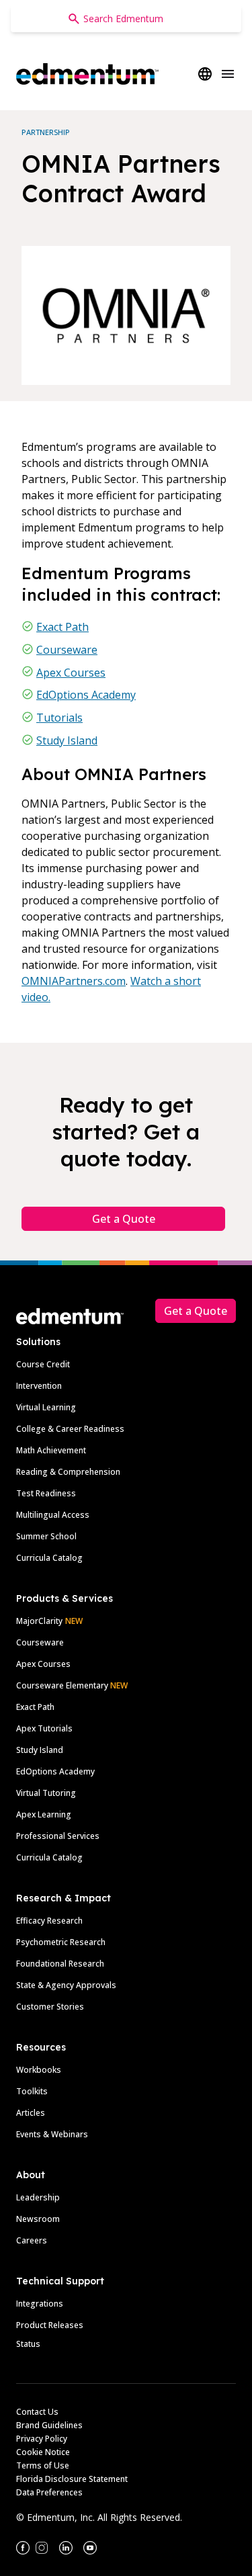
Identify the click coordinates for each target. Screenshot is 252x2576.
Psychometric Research (61, 1942)
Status (28, 2344)
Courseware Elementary (72, 1685)
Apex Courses (71, 673)
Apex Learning (44, 1814)
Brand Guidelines (49, 2425)
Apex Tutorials (44, 1728)
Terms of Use (43, 2465)
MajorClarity (39, 1621)
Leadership (38, 2197)
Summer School (46, 1536)
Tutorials (59, 718)
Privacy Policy (42, 2439)
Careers (32, 2240)
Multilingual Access (53, 1515)
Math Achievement (51, 1450)
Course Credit (43, 1364)
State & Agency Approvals (66, 1985)
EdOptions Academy (86, 695)
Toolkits (32, 2091)
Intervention (39, 1386)
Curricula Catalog (49, 1558)
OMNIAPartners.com (74, 981)
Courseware (67, 650)
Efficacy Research (49, 1921)
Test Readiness (46, 1493)
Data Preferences (49, 2492)
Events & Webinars (52, 2134)
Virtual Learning (46, 1407)
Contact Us (37, 2412)
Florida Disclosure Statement (72, 2479)
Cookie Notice (43, 2452)
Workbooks (39, 2070)
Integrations (40, 2304)
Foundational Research (60, 1964)
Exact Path (62, 627)
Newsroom (38, 2219)
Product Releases (50, 2325)
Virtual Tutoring (46, 1793)
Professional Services (58, 1836)
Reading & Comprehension (68, 1472)
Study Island (67, 740)
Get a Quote (124, 1219)
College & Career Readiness (70, 1429)
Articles (31, 2113)
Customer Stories (50, 2007)
